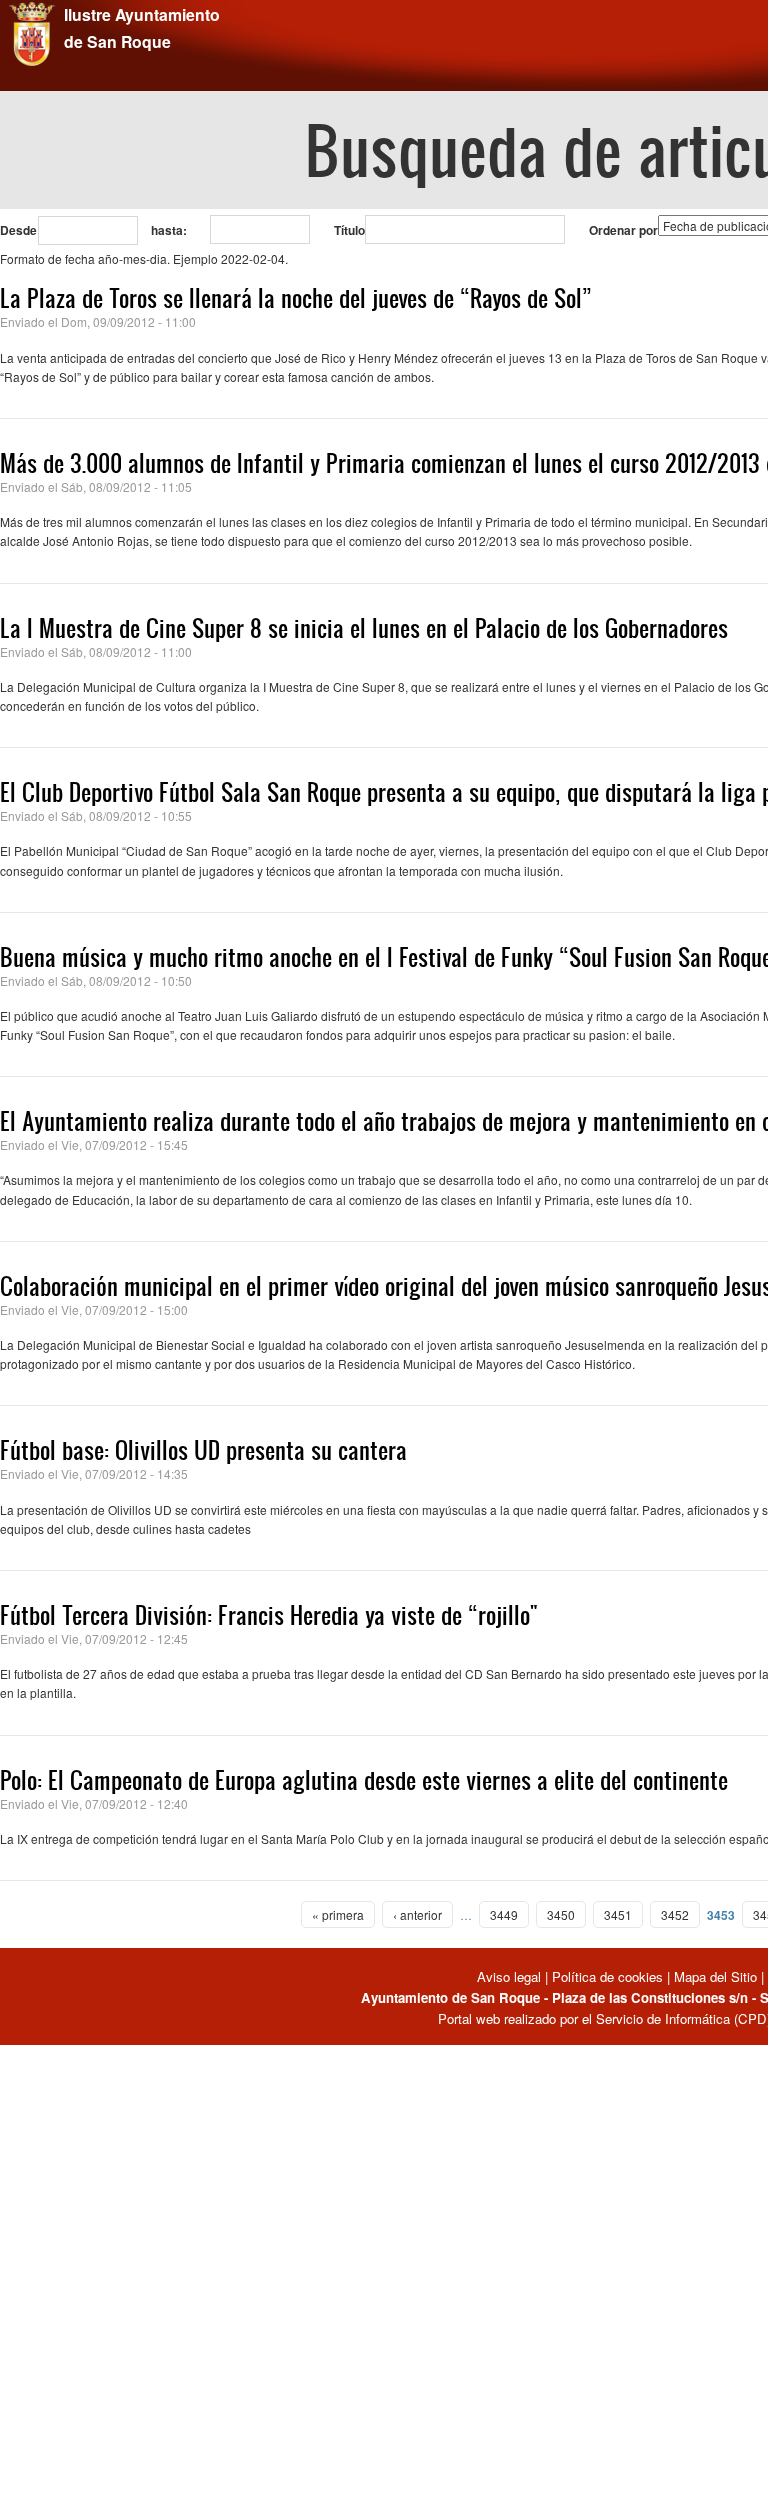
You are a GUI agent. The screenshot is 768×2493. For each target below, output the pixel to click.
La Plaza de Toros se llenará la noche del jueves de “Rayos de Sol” (296, 298)
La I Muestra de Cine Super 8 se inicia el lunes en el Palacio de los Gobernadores (364, 628)
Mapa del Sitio (715, 1976)
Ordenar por (623, 230)
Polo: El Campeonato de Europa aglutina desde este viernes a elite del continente (364, 1780)
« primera (338, 1914)
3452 (675, 1914)
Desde (18, 230)
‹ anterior (417, 1914)
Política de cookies (607, 1976)
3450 (561, 1914)
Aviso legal (511, 1976)
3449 (504, 1914)
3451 (618, 1914)
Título (349, 230)
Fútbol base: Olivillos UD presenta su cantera (203, 1450)
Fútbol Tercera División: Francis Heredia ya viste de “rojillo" (269, 1615)
